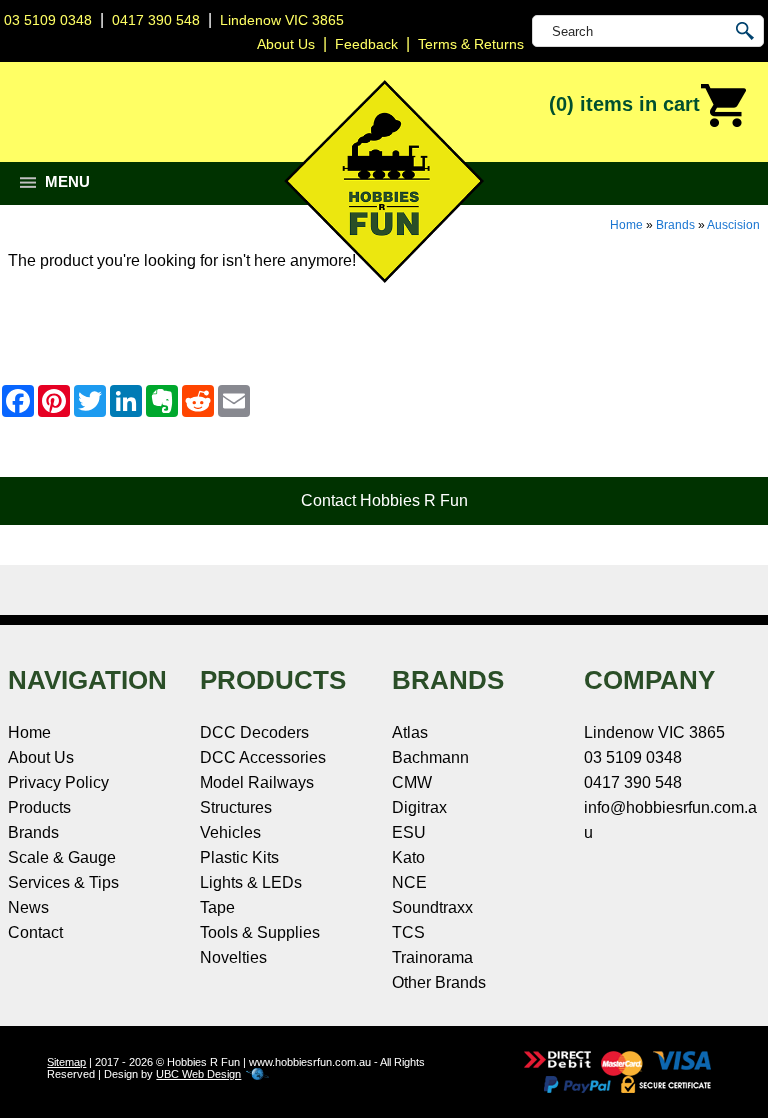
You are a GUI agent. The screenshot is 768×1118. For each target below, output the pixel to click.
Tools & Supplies (260, 932)
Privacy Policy (58, 782)
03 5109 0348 (48, 20)
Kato (408, 857)
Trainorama (432, 957)
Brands (675, 225)
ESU (409, 832)
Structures (236, 807)
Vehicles (230, 832)
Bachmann (430, 757)
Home (626, 225)
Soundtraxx (432, 907)
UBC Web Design (198, 1074)
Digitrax (419, 807)
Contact (35, 932)
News (28, 907)
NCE (409, 882)
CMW (412, 782)
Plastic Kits (239, 857)
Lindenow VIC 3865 (282, 20)
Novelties (233, 957)
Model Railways (257, 782)
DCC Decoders (254, 732)
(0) (624, 104)
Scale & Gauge (62, 857)
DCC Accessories (263, 757)
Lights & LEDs (251, 882)
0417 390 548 (156, 20)
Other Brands (439, 982)
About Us (41, 757)
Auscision (733, 225)
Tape (217, 907)
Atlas (410, 732)
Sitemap (66, 1062)
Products (39, 807)
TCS (408, 932)
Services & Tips (63, 882)
